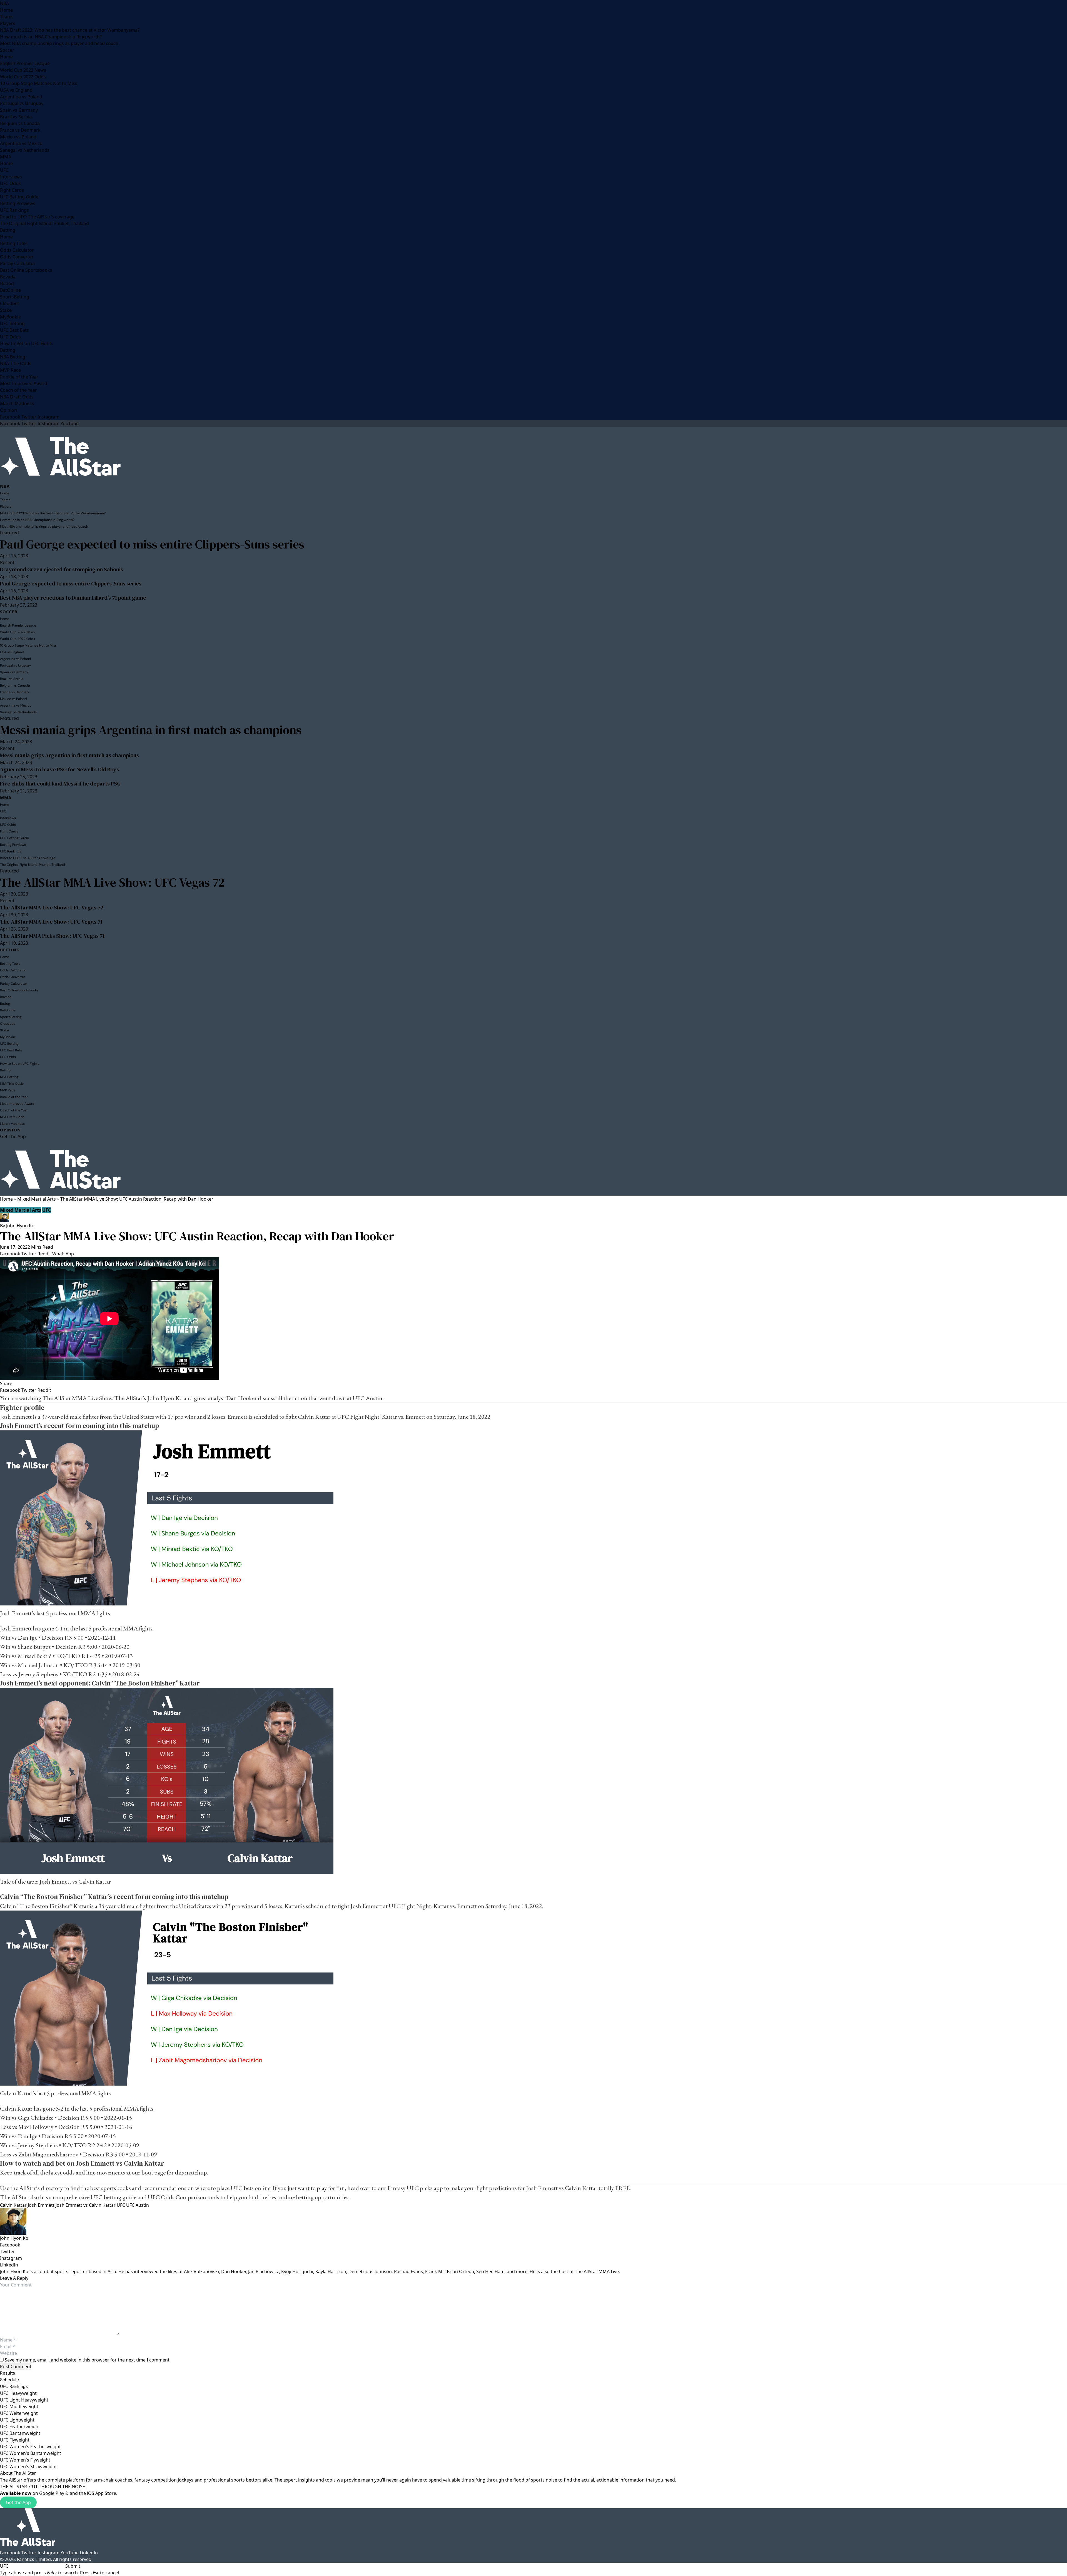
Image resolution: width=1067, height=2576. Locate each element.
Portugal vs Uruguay (22, 103)
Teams (7, 17)
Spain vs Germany (19, 110)
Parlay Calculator (18, 263)
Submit (73, 2566)
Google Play (52, 2493)
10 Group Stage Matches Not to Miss (39, 83)
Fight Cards (12, 190)
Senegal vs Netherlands (25, 150)
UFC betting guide (114, 2197)
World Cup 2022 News (23, 70)
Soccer (7, 50)
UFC (4, 170)
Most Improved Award (24, 383)
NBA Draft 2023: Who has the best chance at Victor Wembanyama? (70, 30)
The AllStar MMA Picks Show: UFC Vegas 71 (52, 936)
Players (8, 23)
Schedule (9, 2380)
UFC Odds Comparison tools (184, 2197)
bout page (154, 2172)
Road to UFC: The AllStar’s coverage (37, 217)
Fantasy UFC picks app (415, 2188)
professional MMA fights (80, 1613)
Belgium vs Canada (20, 123)
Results (8, 2373)
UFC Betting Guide (19, 197)
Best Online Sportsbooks (26, 270)
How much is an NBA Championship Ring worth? (51, 37)
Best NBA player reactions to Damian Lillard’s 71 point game (73, 598)
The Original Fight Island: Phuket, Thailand (44, 223)
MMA (6, 157)
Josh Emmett (41, 2205)
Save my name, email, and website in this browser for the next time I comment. (88, 2360)
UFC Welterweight (19, 2413)
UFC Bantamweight (20, 2433)
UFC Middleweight (19, 2407)
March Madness (17, 403)
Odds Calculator (17, 250)
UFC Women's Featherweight (30, 2447)
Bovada (8, 277)
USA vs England (16, 90)
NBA (4, 3)
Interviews (11, 177)
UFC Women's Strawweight (28, 2467)
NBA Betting (13, 357)
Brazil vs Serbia (16, 117)
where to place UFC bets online (233, 2188)
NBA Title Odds (16, 363)
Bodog (7, 283)
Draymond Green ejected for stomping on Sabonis (62, 569)
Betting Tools (14, 243)
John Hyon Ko (20, 1226)
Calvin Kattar (13, 2205)
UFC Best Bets (14, 330)
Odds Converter (17, 257)
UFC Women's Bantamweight (31, 2453)
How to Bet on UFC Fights (27, 343)
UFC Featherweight (20, 2427)
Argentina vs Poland (21, 97)
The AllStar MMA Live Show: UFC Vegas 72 (112, 882)
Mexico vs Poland (18, 137)
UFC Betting (12, 323)
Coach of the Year (18, 390)
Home (6, 10)
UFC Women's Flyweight (25, 2460)
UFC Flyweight (15, 2440)
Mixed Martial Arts (37, 1199)
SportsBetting (15, 297)
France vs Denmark (20, 130)
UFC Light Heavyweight (24, 2400)
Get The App (13, 1136)
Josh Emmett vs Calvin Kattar (86, 2205)
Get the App (18, 2502)
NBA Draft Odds (17, 397)
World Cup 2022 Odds (23, 77)
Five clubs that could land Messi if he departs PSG (60, 784)
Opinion (8, 410)
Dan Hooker (241, 1398)
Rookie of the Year (19, 377)
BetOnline (10, 290)
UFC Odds (10, 183)
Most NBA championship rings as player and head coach (59, 43)
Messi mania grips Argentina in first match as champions (151, 730)
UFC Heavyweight (18, 2393)
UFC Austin (138, 2205)
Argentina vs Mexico (21, 143)
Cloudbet (10, 303)
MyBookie (10, 317)
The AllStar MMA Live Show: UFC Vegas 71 (51, 922)
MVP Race (10, 370)
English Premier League (25, 63)
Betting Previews (18, 203)
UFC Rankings (14, 210)
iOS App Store (102, 2493)
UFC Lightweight (17, 2420)
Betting (8, 230)
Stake (6, 310)
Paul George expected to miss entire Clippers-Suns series (152, 544)
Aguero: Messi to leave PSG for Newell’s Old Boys (59, 769)
